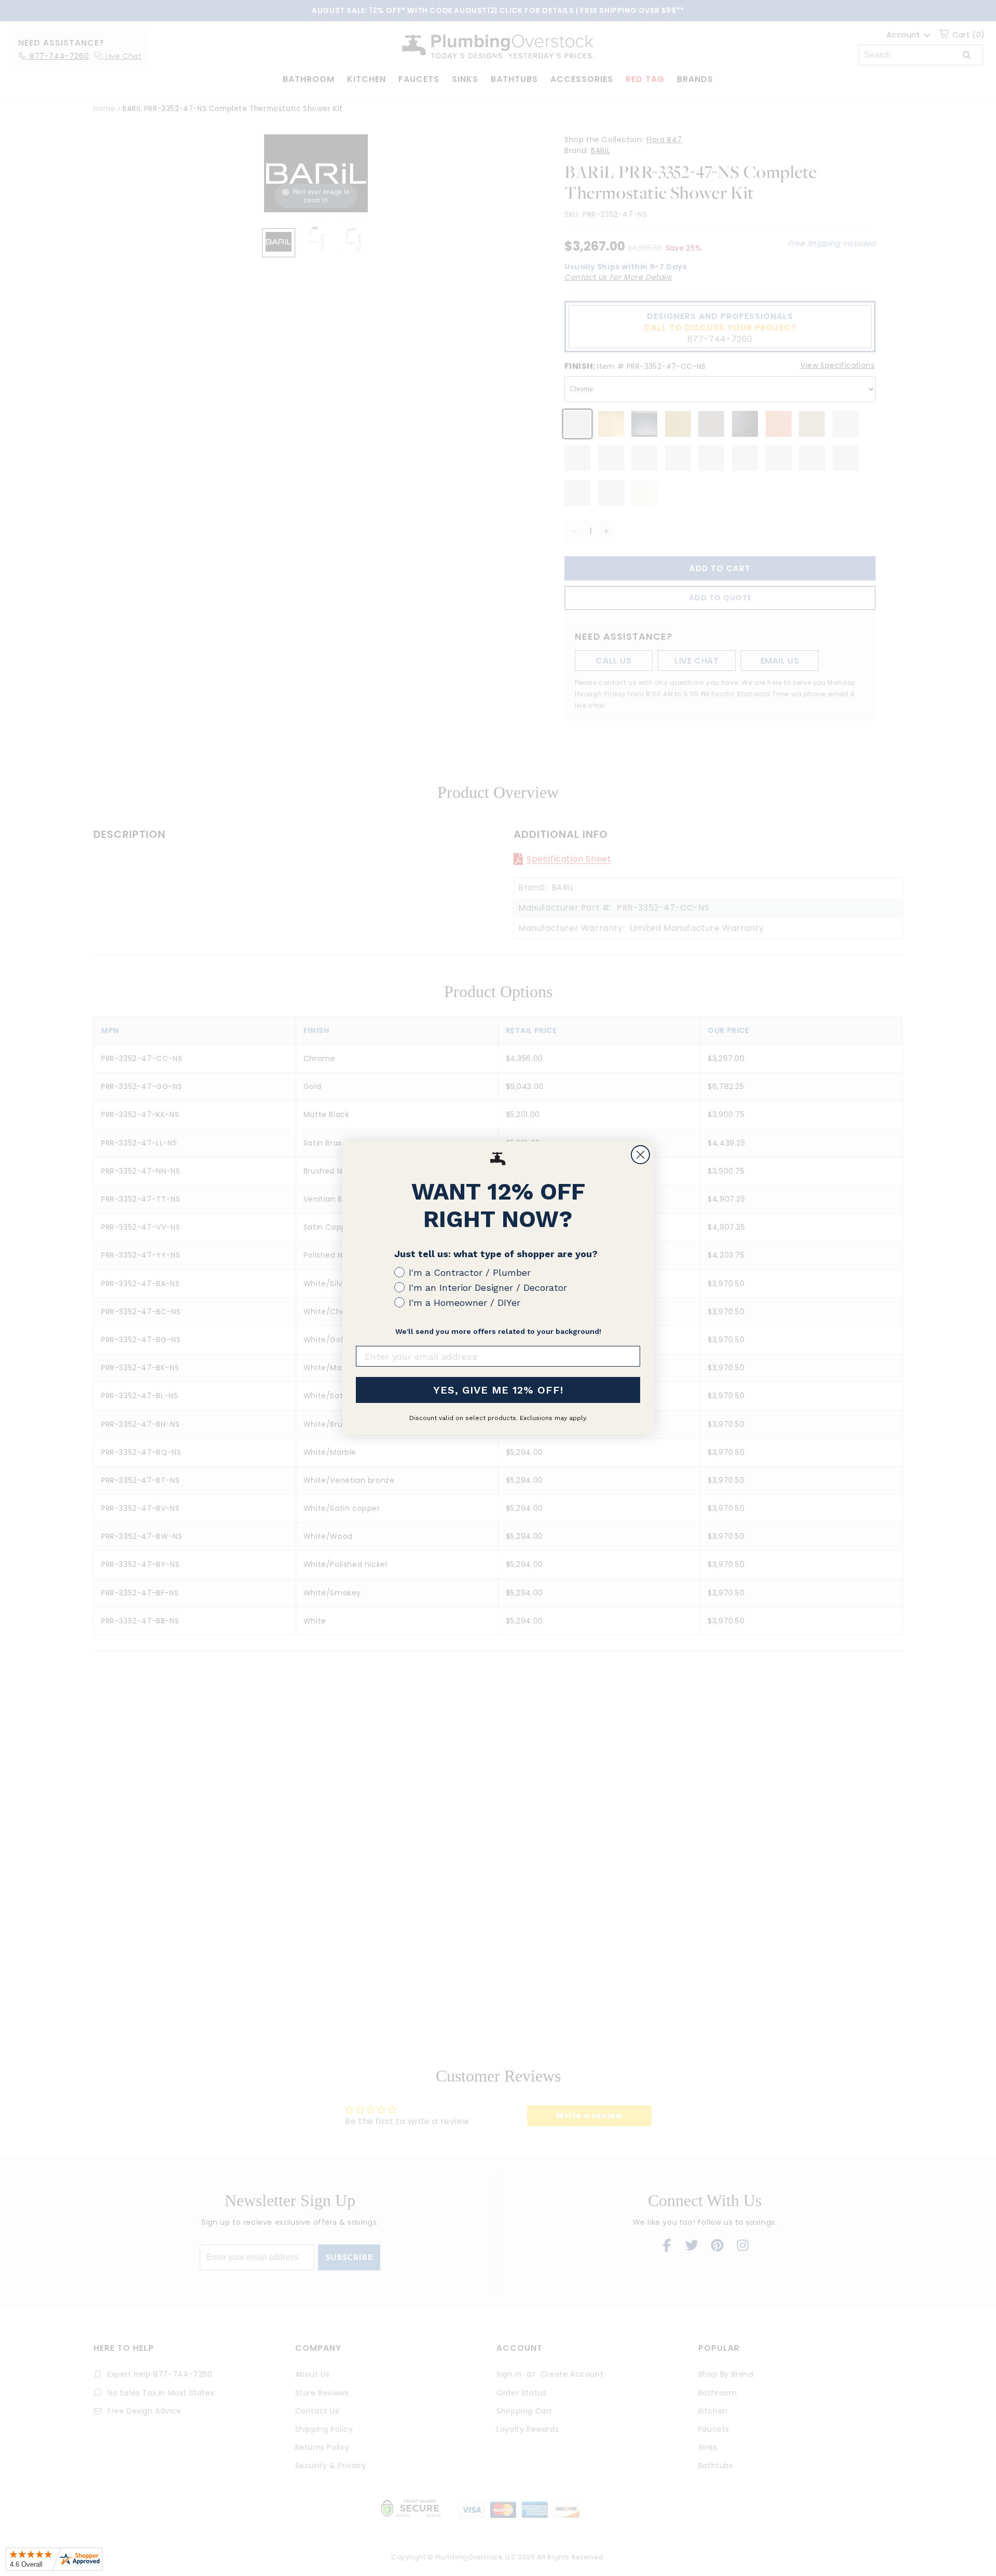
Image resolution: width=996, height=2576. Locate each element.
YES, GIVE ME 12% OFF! (498, 1390)
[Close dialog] (640, 1155)
